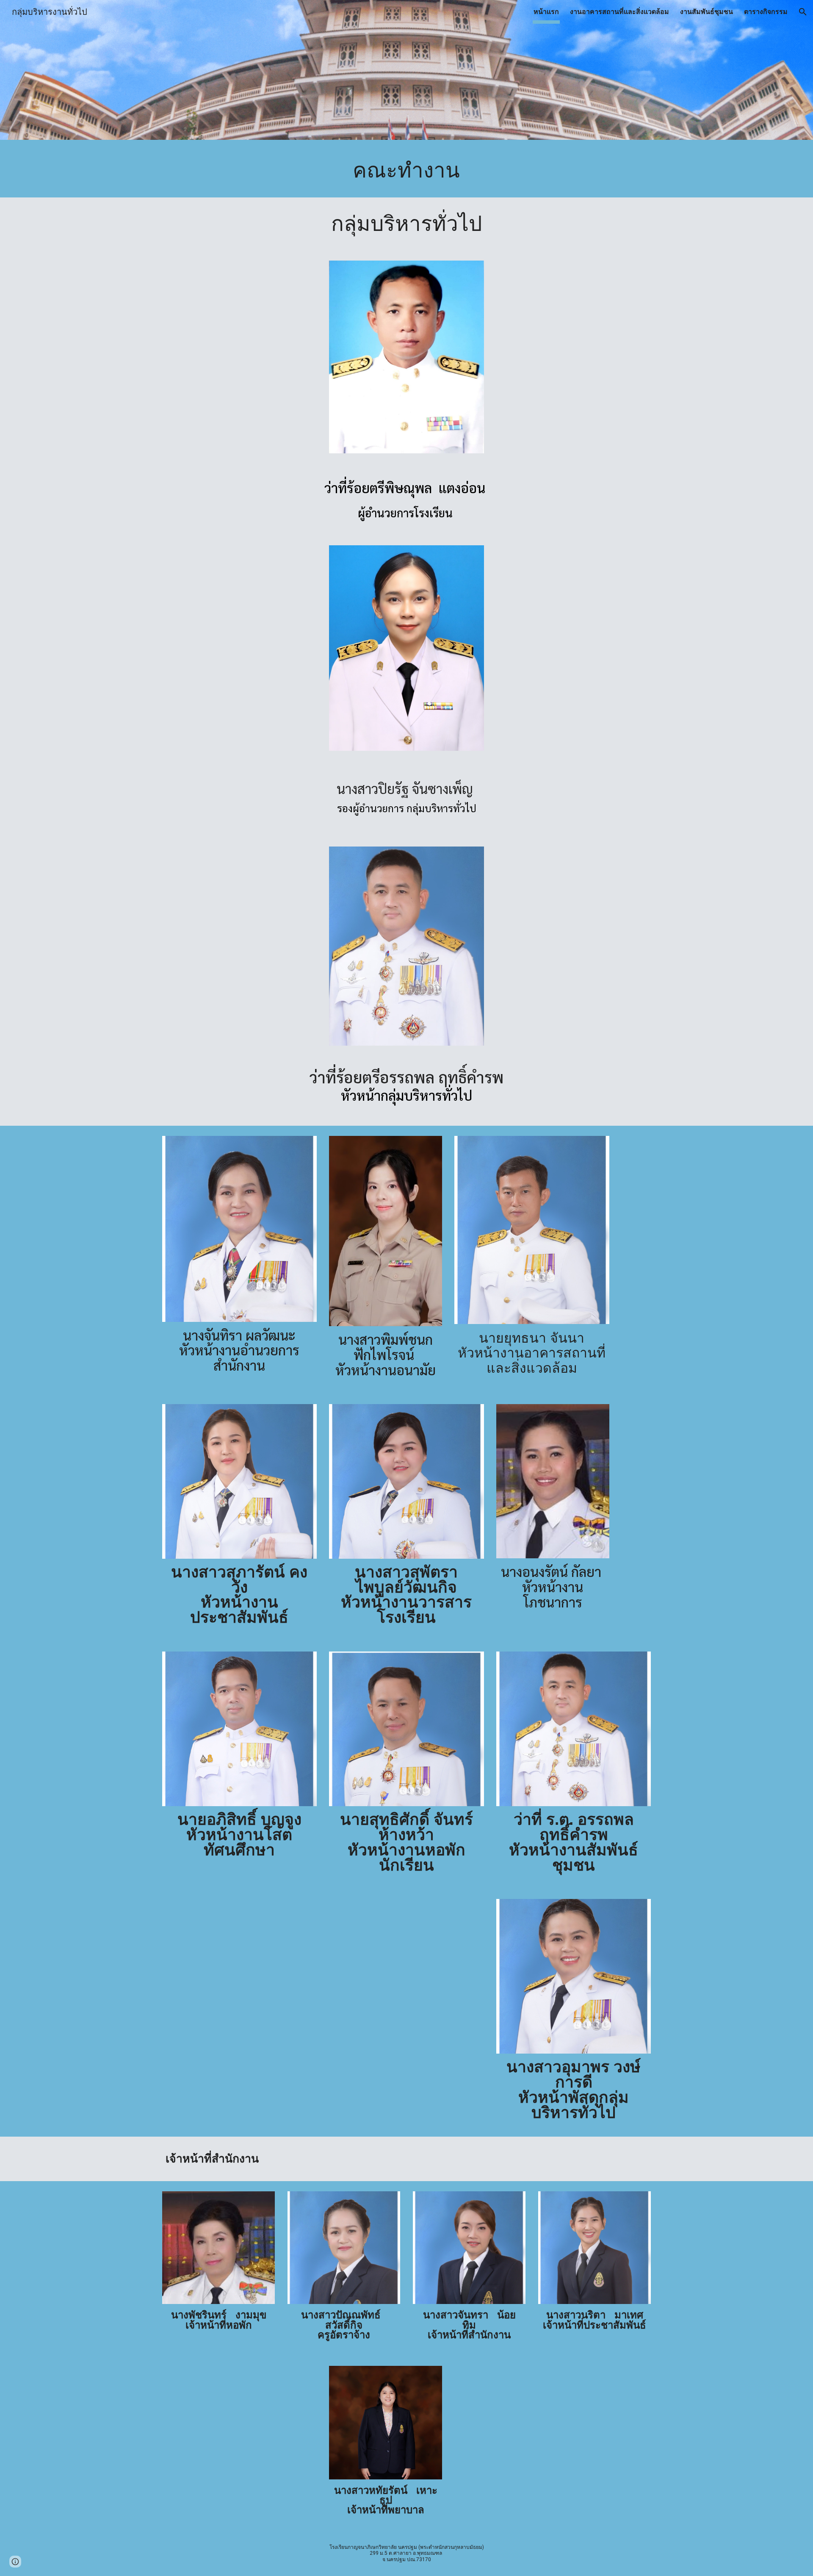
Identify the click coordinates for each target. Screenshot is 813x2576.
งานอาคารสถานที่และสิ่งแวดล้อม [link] (619, 12)
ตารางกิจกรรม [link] (766, 12)
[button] (803, 12)
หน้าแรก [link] (546, 12)
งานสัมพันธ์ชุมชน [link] (707, 12)
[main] (406, 171)
